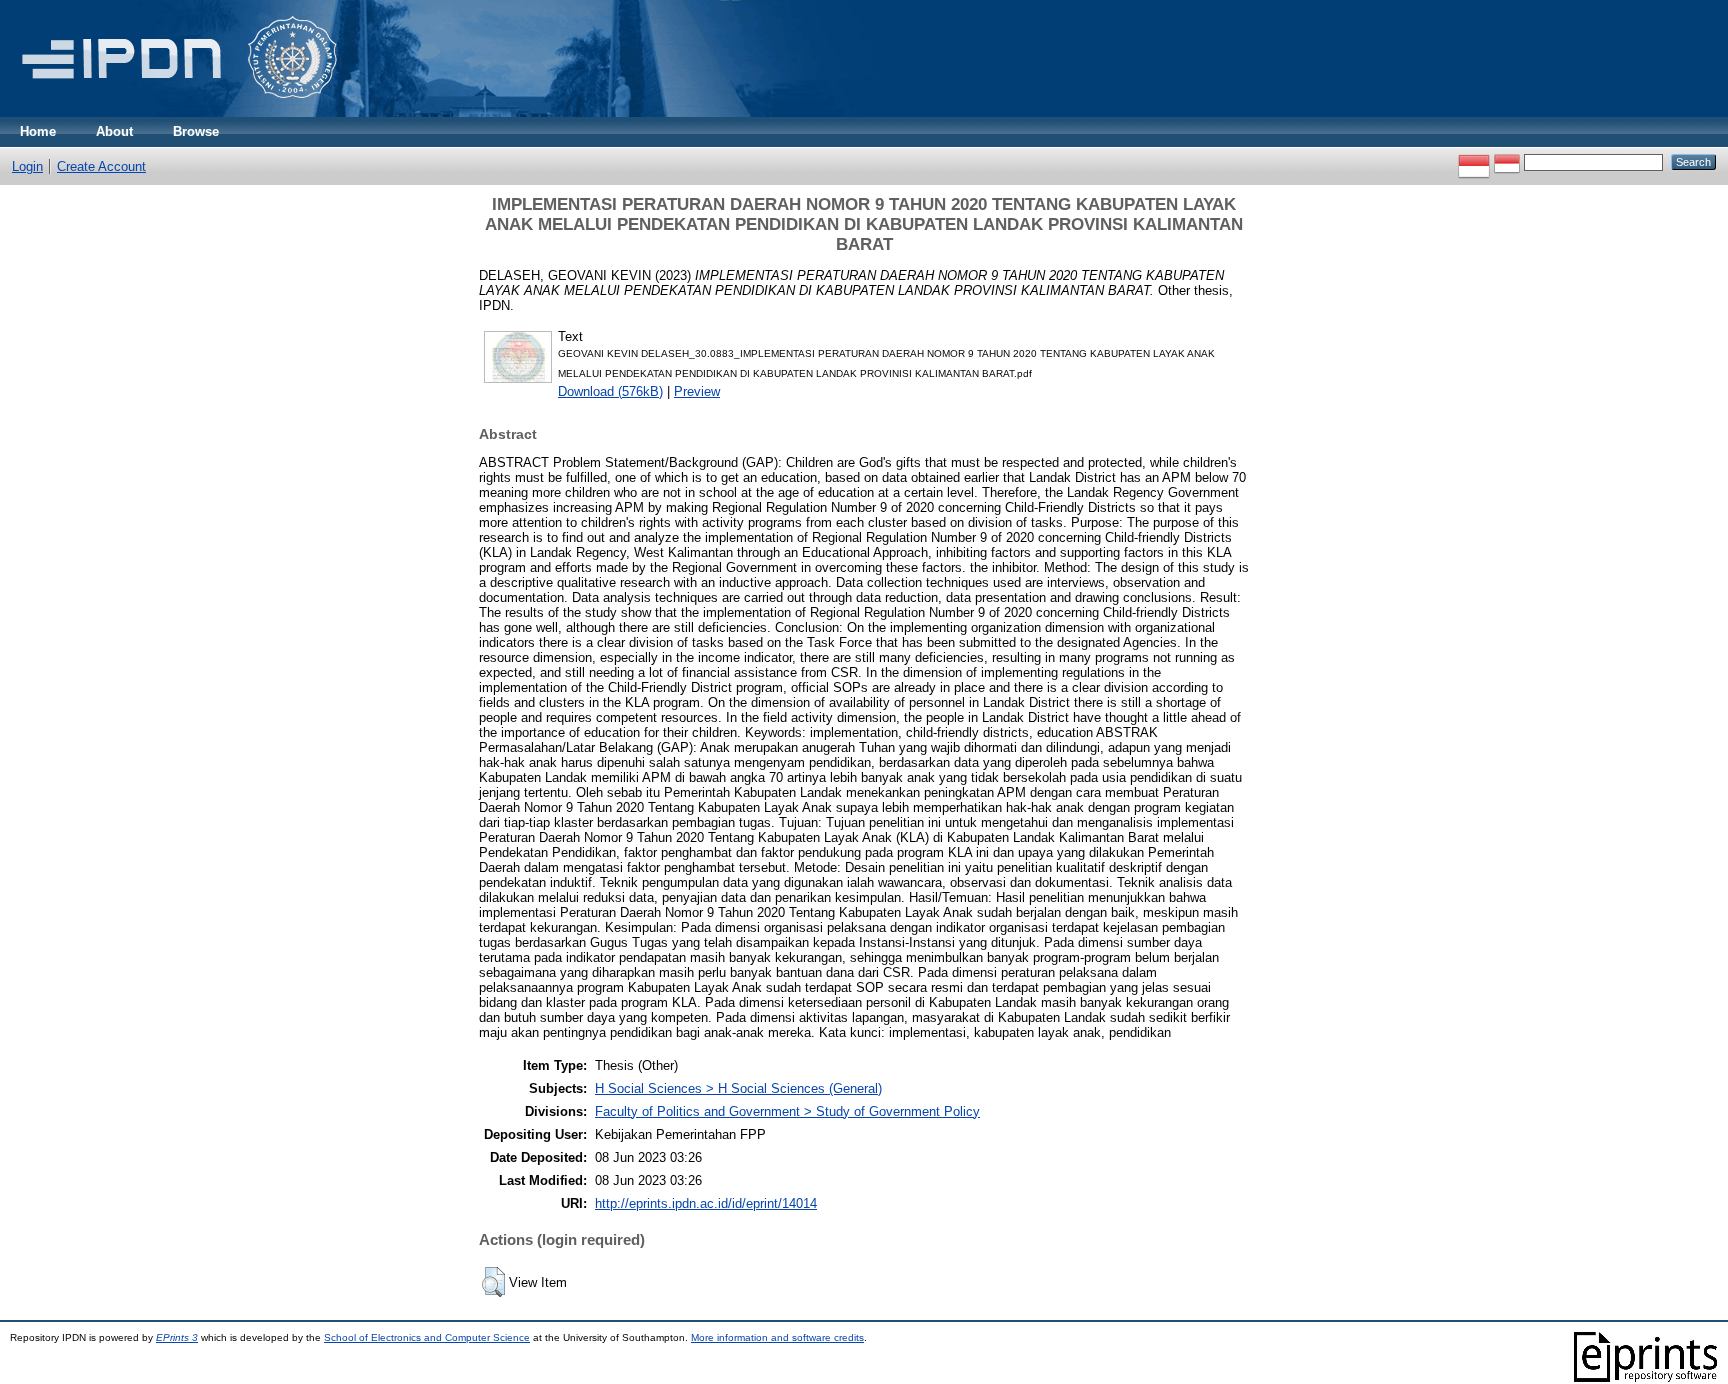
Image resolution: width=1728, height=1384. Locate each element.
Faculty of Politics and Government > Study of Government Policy (787, 1111)
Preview (697, 391)
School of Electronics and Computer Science (427, 1337)
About (114, 131)
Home (38, 131)
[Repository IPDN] (176, 112)
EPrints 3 (177, 1337)
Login (27, 166)
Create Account (101, 166)
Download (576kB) (610, 391)
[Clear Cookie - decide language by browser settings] (1507, 161)
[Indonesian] (1474, 161)
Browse (196, 131)
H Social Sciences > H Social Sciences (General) (738, 1088)
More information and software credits (777, 1337)
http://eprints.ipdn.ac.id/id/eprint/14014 (706, 1203)
